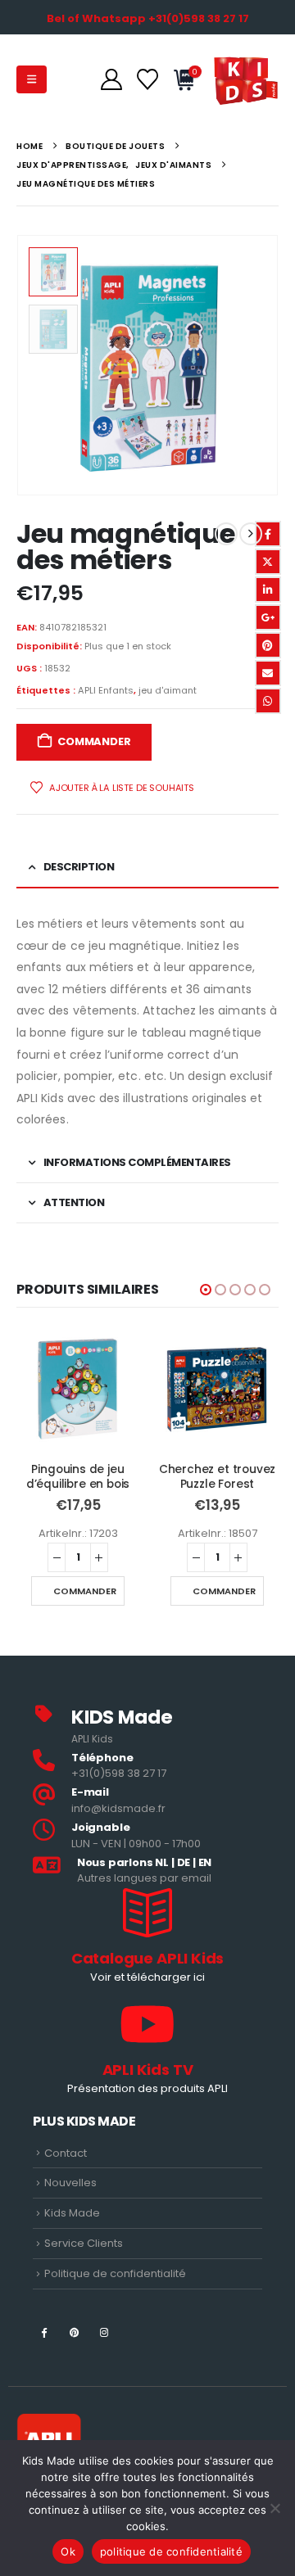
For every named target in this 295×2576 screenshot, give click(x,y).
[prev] (226, 534)
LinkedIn (268, 590)
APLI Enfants (106, 690)
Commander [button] (85, 1591)
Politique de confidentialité (115, 2273)
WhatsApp (268, 701)
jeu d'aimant (168, 690)
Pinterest (268, 645)
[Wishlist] (147, 79)
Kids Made (72, 2213)
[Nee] (275, 2508)
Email (268, 673)
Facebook (268, 534)
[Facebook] (44, 2332)
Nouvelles (70, 2183)
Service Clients (84, 2243)
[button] (32, 79)
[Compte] (111, 79)
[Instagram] (104, 2332)
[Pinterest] (74, 2332)
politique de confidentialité (171, 2551)
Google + (268, 617)
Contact (66, 2153)
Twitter (268, 562)
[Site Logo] (246, 79)
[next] (251, 534)
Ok (68, 2551)
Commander (94, 741)
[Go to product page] (78, 1389)
